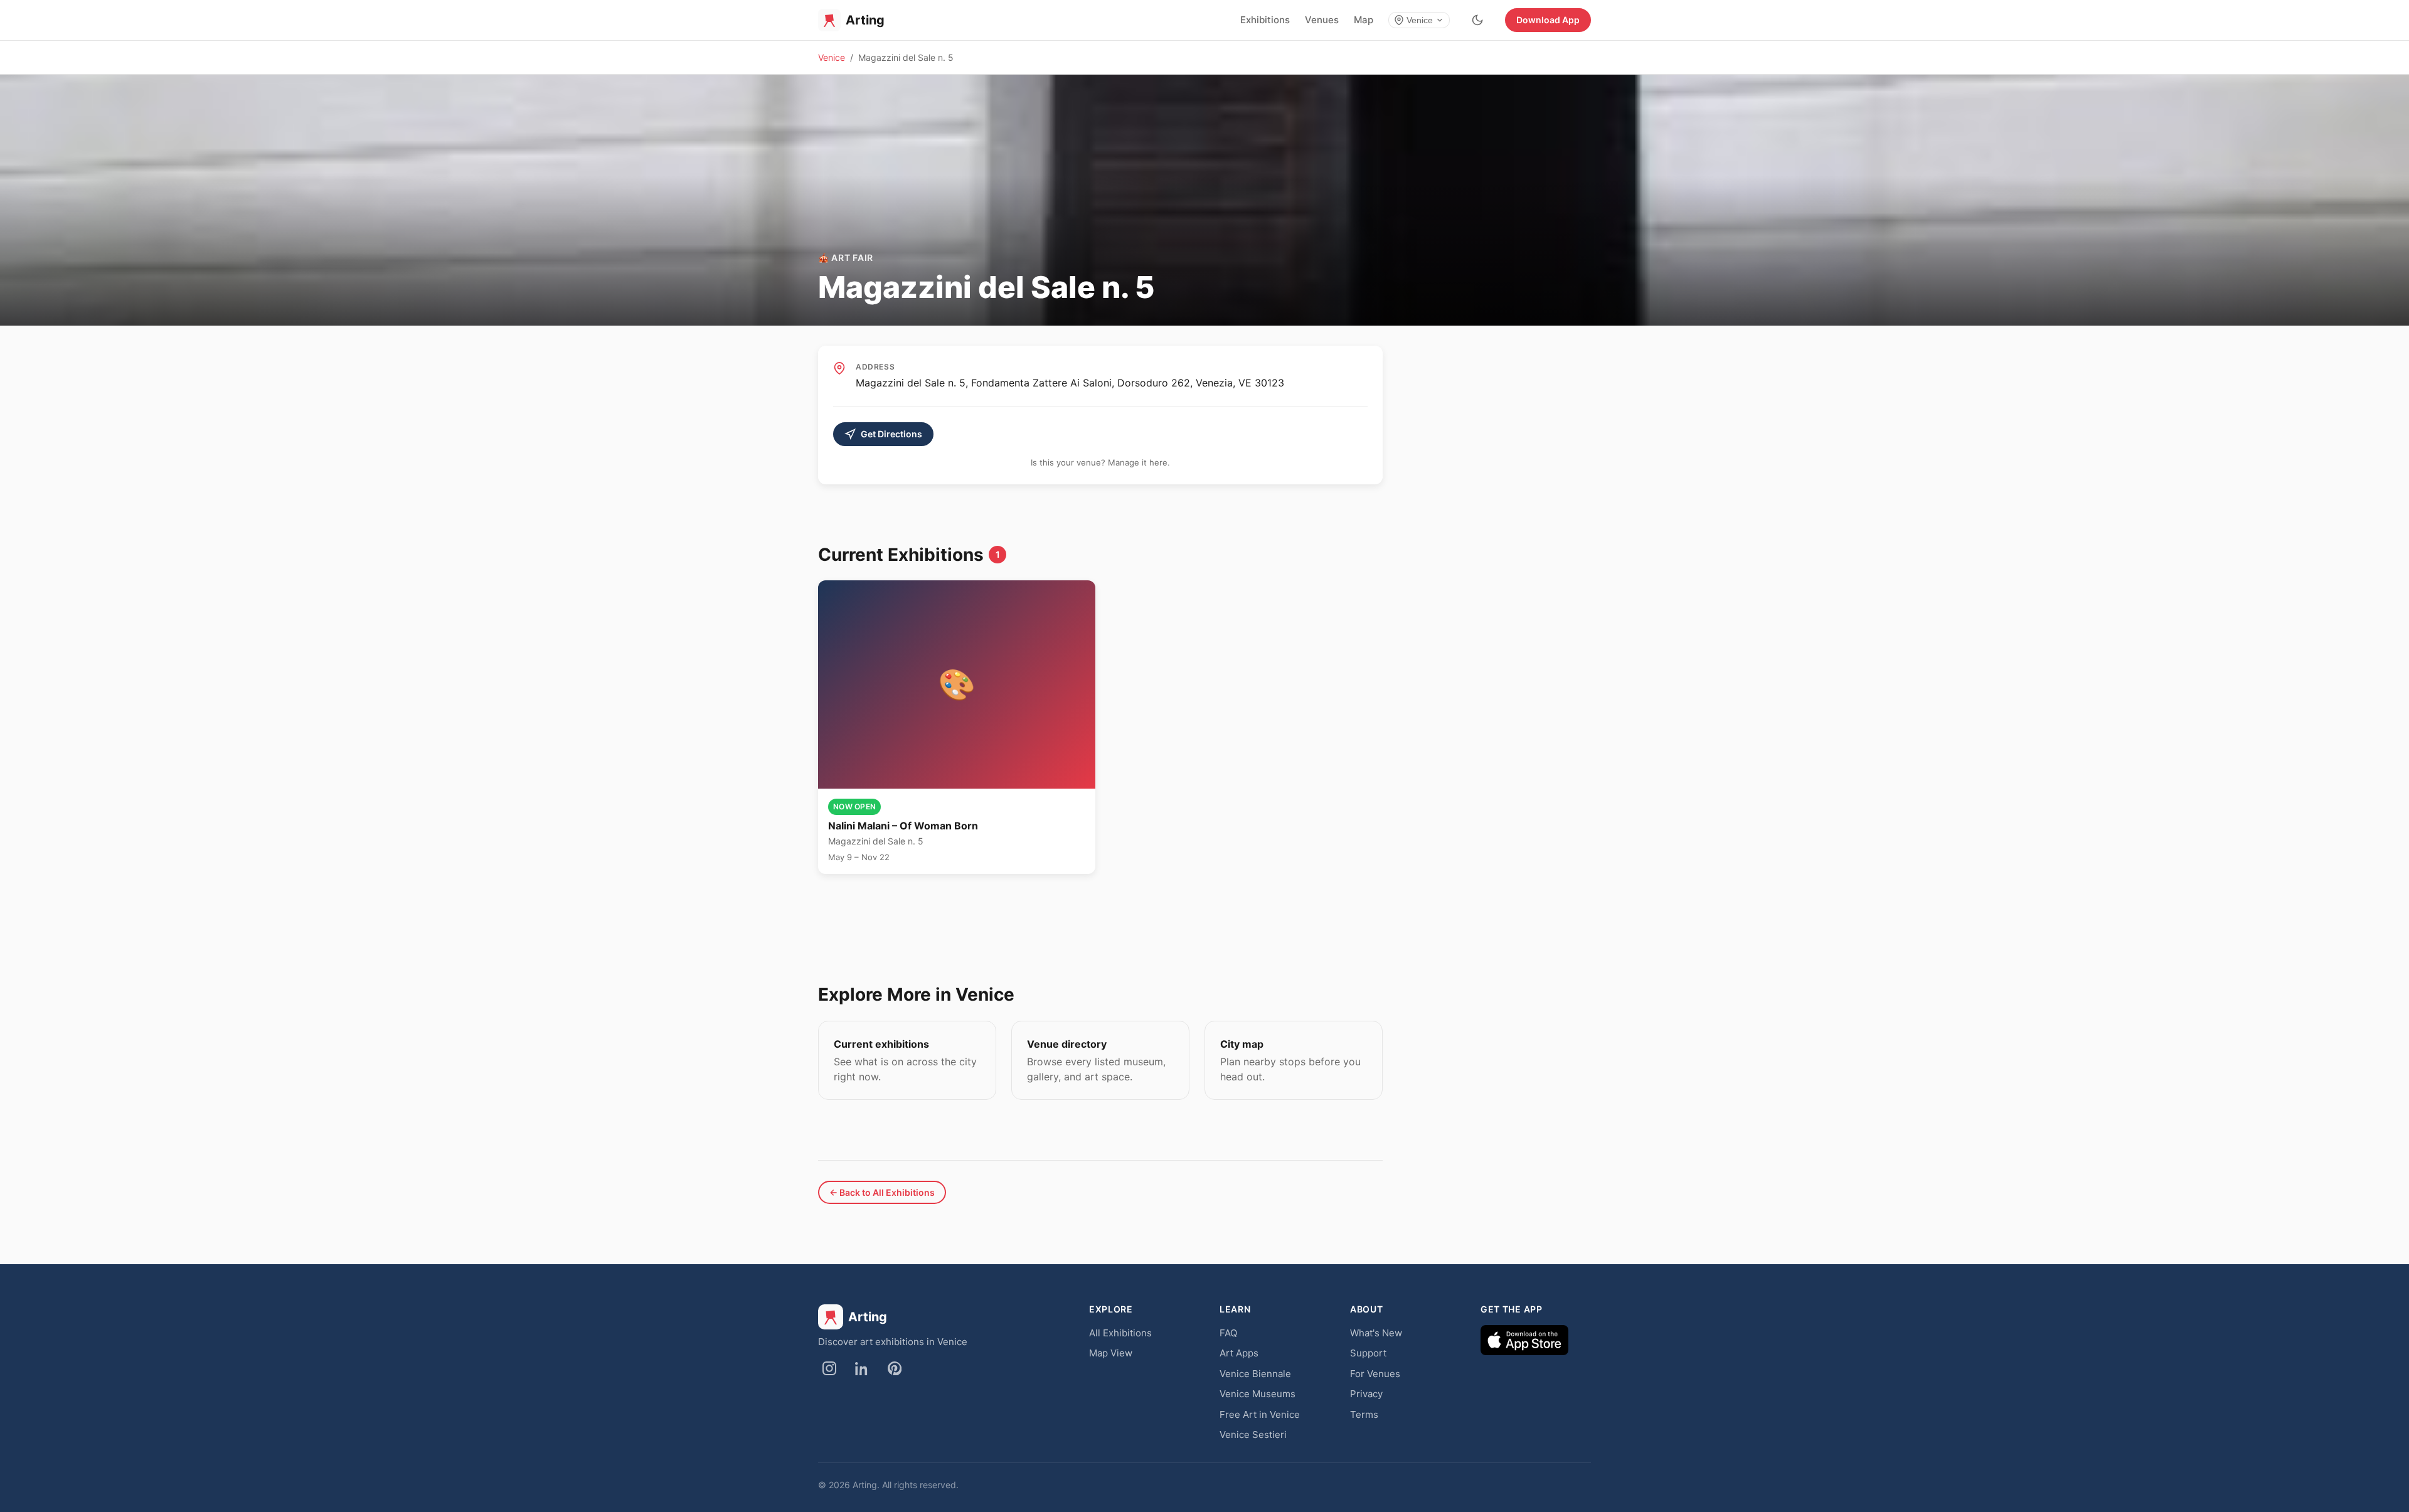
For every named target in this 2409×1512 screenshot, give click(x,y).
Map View (1111, 1353)
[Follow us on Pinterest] (895, 1368)
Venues (1322, 20)
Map (1364, 20)
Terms (1364, 1414)
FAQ (1228, 1333)
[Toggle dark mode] (1477, 20)
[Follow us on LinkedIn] (862, 1368)
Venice (1420, 20)
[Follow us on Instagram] (829, 1368)
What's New (1376, 1333)
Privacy (1366, 1394)
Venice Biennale (1255, 1374)
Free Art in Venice (1260, 1414)
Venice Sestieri (1253, 1435)
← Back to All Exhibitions (882, 1192)
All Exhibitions (1120, 1333)
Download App (1548, 20)
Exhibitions (1265, 20)
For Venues (1375, 1374)
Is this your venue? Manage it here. (1100, 462)
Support (1368, 1353)
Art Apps (1239, 1353)
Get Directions (891, 434)
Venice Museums (1258, 1394)
